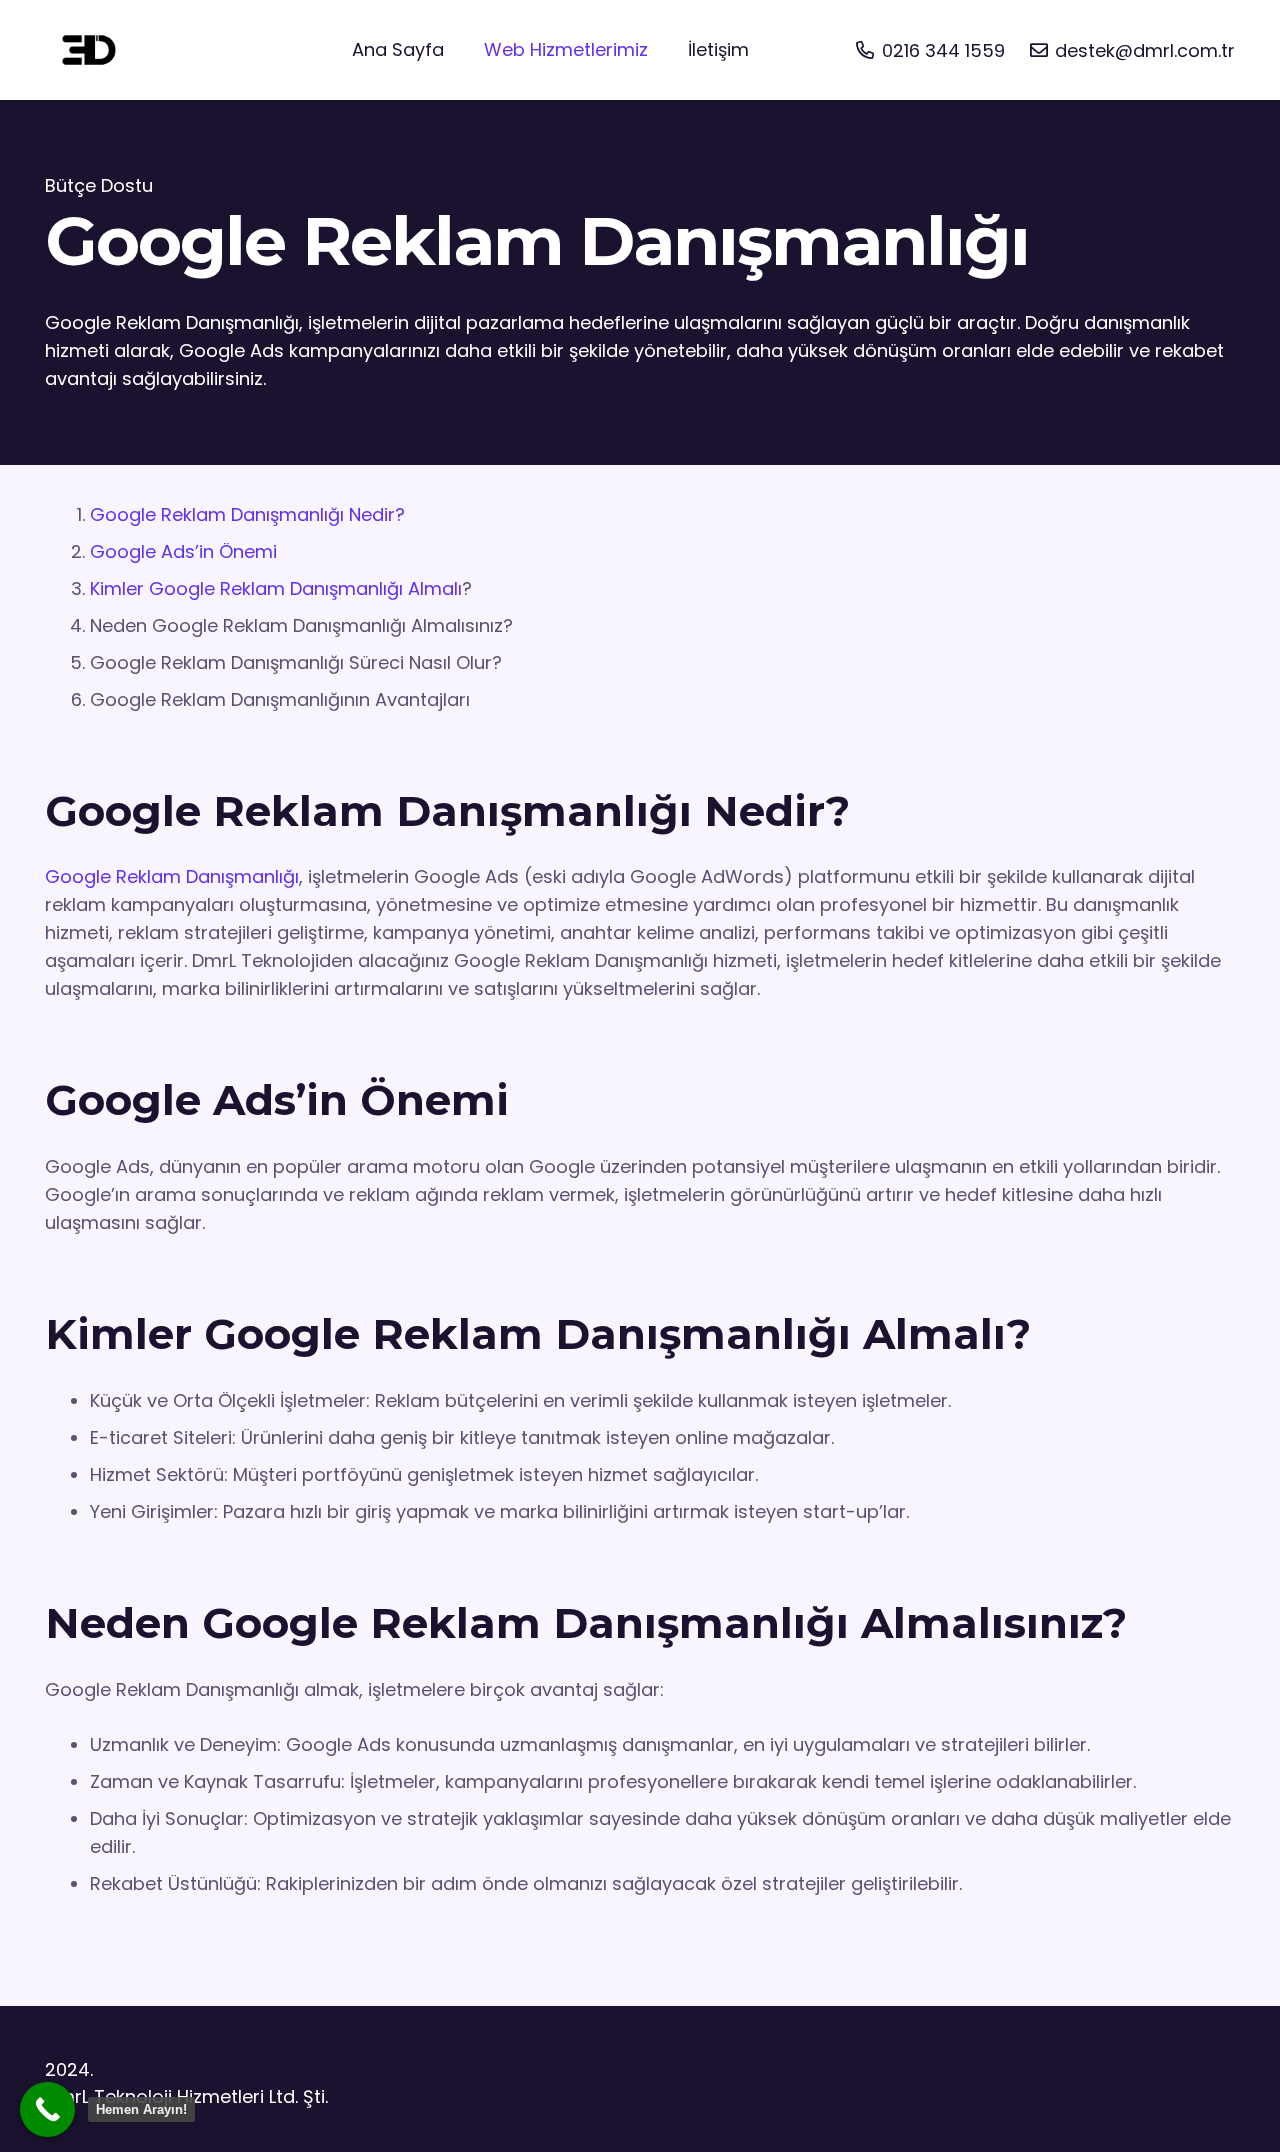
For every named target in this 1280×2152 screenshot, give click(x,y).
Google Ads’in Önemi (183, 551)
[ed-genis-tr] (90, 50)
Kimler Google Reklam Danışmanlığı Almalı (276, 588)
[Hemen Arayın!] (47, 2109)
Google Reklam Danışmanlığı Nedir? (247, 514)
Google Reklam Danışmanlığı (172, 876)
